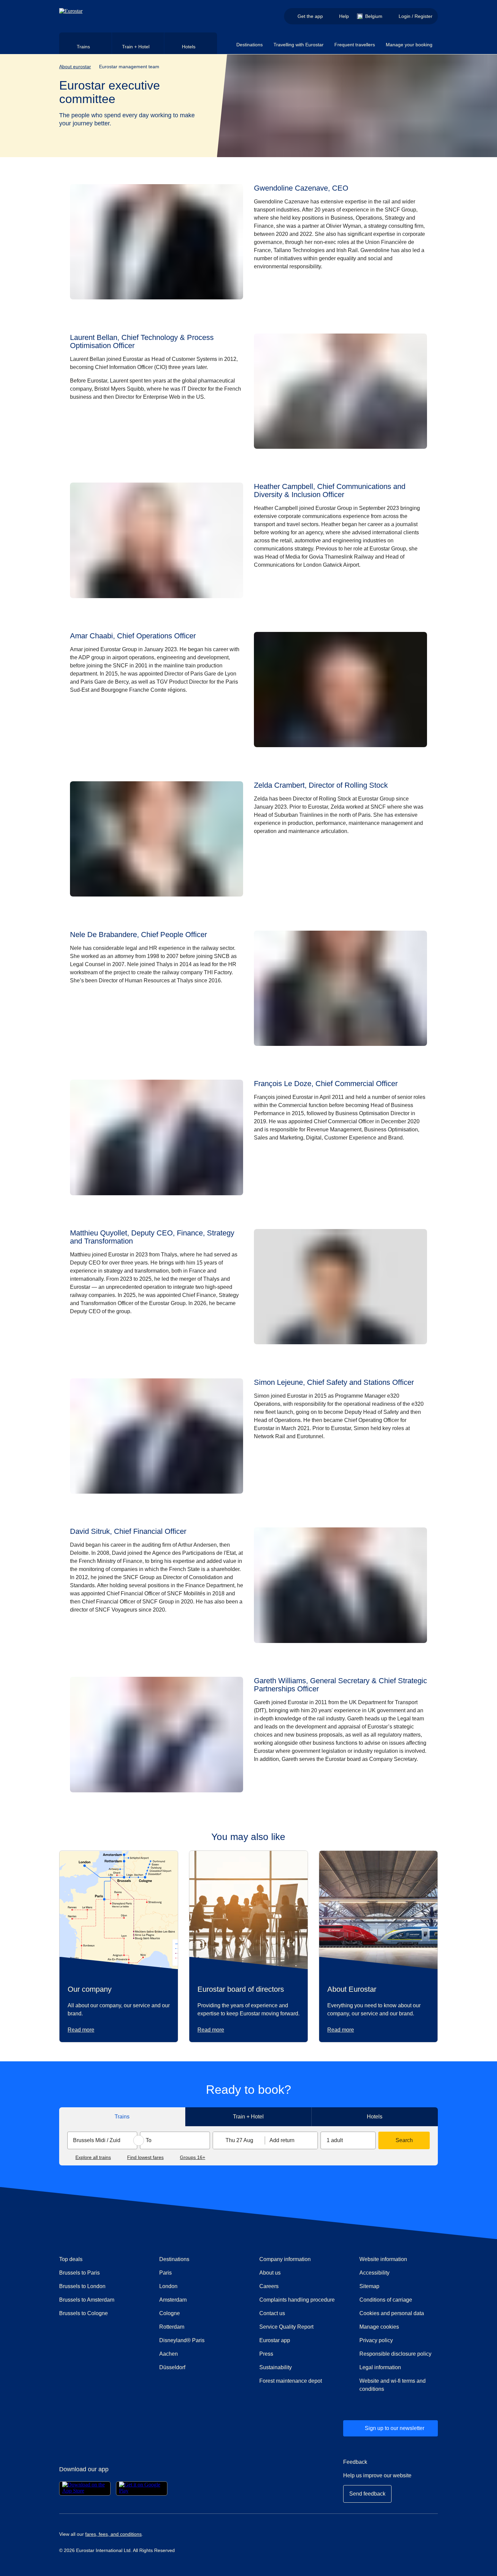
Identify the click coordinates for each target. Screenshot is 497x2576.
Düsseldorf (172, 2367)
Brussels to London (82, 2286)
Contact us (272, 2313)
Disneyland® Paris (182, 2340)
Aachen (169, 2354)
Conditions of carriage (386, 2300)
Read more (81, 2030)
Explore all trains (93, 2157)
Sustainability (276, 2367)
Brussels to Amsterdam (87, 2300)
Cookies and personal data (392, 2313)
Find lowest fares (145, 2157)
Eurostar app (275, 2340)
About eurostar (75, 67)
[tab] (86, 43)
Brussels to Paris (79, 2273)
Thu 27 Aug (239, 2140)
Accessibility (374, 2273)
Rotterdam (172, 2327)
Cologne (170, 2313)
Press (290, 2354)
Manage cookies (379, 2327)
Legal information (380, 2367)
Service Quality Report (286, 2327)
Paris (165, 2273)
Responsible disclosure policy (395, 2354)
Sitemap (369, 2286)
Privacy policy (376, 2340)
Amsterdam (173, 2300)
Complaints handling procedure (299, 2300)
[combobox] (102, 2140)
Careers (269, 2286)
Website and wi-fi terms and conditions (393, 2385)
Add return (282, 2140)
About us (270, 2273)
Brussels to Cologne (84, 2313)
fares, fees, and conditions (113, 2534)
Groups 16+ (193, 2157)
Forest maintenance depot (291, 2381)
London (168, 2286)
